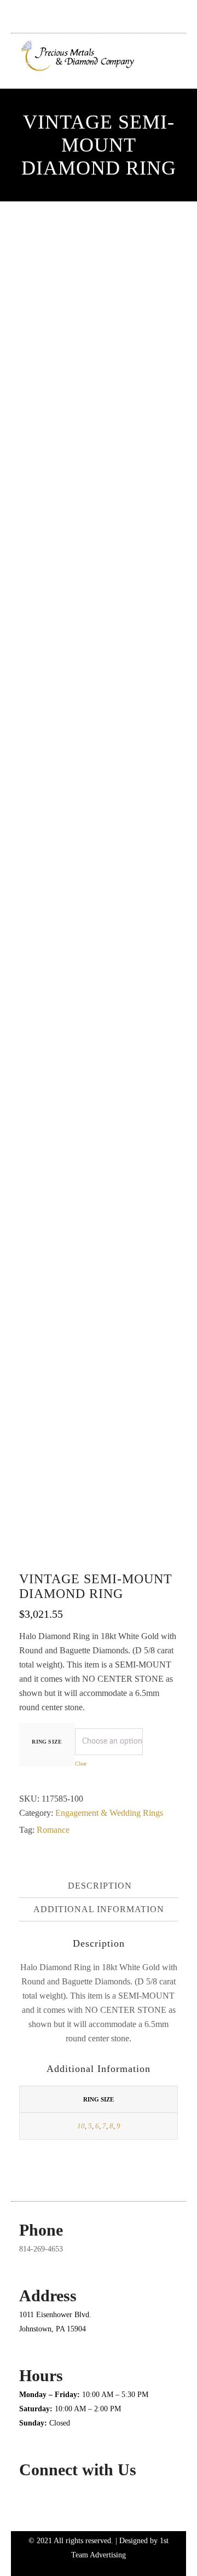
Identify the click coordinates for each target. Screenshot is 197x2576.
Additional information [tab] (99, 1909)
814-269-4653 (41, 2249)
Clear (81, 1764)
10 (81, 2126)
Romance (53, 1830)
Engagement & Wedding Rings (109, 1813)
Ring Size (47, 1742)
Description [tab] (100, 1886)
